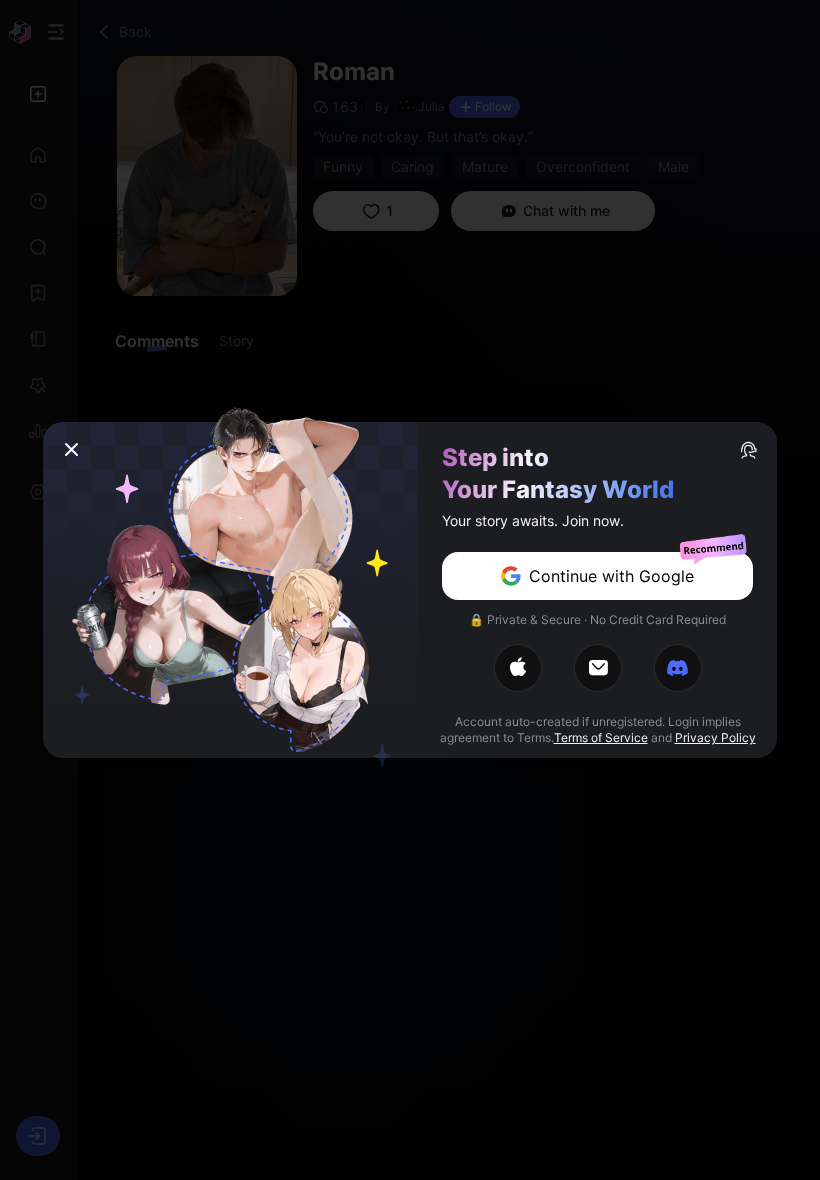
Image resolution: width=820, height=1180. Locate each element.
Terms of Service (601, 737)
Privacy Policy (715, 737)
